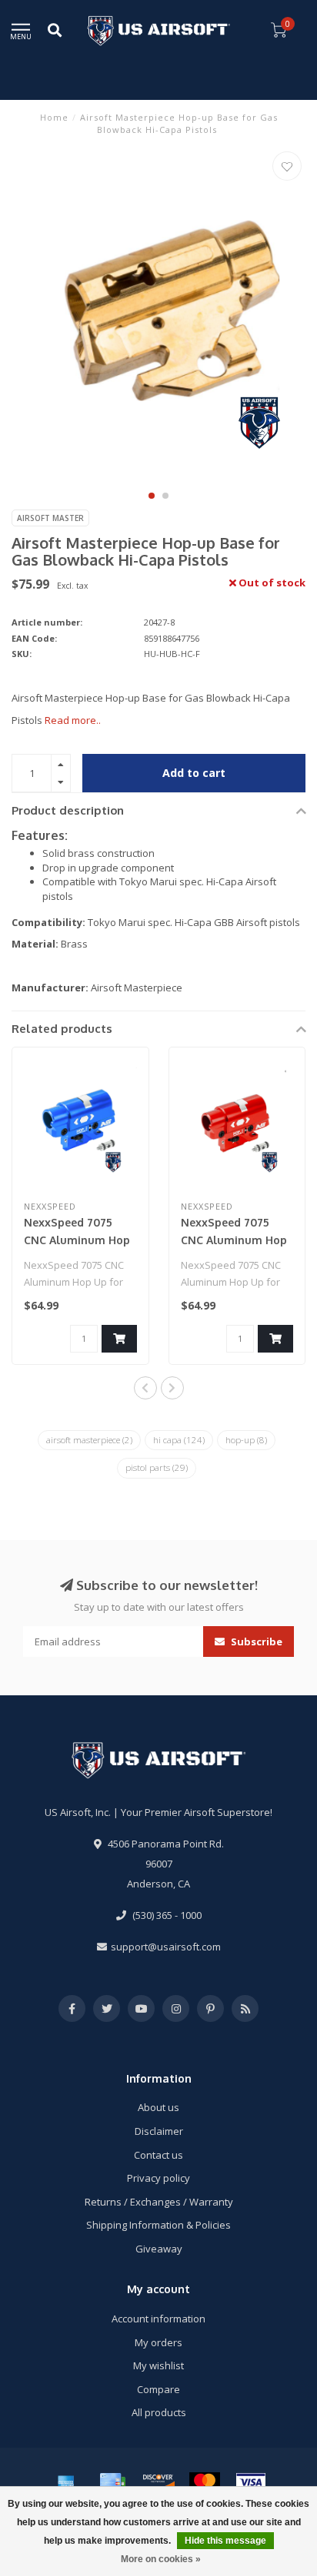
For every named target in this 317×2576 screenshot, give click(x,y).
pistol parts (157, 1467)
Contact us (158, 2155)
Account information (158, 2319)
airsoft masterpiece (89, 1440)
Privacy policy (158, 2178)
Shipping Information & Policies (158, 2225)
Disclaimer (159, 2131)
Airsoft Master (50, 518)
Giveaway (159, 2249)
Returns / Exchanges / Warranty (159, 2202)
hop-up (246, 1440)
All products (159, 2412)
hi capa (179, 1440)
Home (54, 117)
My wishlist (158, 2365)
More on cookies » (161, 2559)
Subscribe (255, 1642)
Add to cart (194, 773)
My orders (158, 2342)
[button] (152, 496)
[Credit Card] (112, 2482)
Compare (158, 2389)
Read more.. (73, 720)
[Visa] (251, 2482)
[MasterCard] (205, 2482)
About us (158, 2107)
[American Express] (66, 2482)
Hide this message (225, 2541)
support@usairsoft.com (166, 1947)
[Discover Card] (158, 2482)
